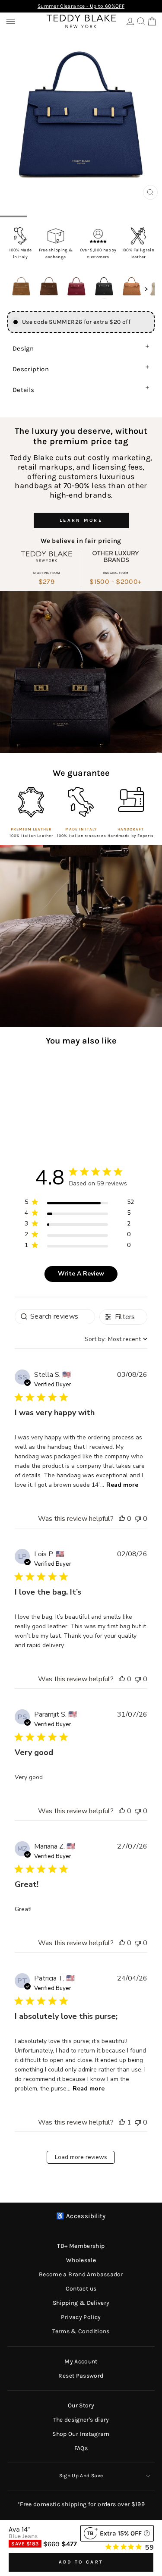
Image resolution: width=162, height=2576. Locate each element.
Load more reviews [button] (81, 2157)
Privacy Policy (81, 2317)
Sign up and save (81, 2476)
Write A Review (81, 1274)
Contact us (81, 2289)
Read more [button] (122, 1485)
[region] (79, 1204)
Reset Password (81, 2376)
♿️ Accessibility (81, 2216)
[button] (21, 287)
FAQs (81, 2448)
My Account (81, 2361)
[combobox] (116, 1339)
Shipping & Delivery (81, 2303)
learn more (81, 520)
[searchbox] (55, 1317)
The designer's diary (81, 2420)
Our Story (81, 2405)
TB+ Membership (81, 2246)
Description (31, 369)
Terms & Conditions (81, 2331)
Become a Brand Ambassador (81, 2274)
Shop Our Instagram (81, 2434)
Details (24, 390)
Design (23, 348)
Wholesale (81, 2260)
